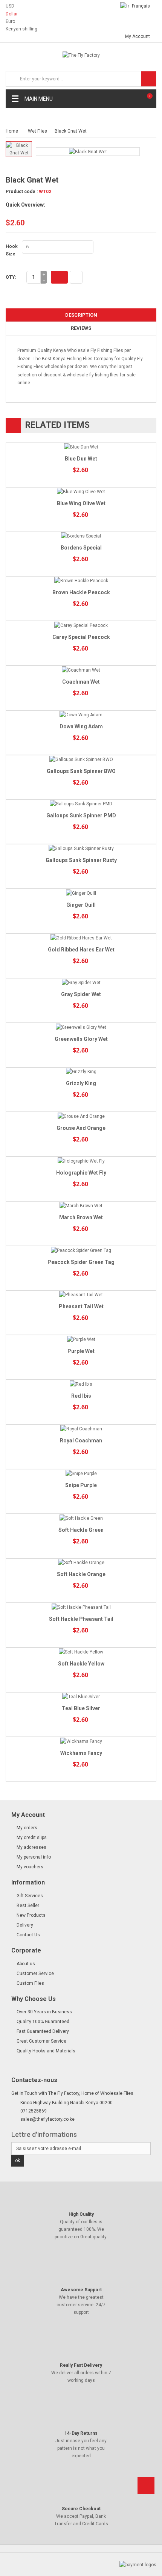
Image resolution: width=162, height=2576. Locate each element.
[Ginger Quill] (81, 893)
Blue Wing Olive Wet (81, 503)
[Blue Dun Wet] (81, 447)
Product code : (22, 192)
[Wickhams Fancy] (81, 1741)
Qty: (11, 277)
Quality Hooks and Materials (46, 2051)
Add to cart (59, 277)
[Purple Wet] (81, 1339)
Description (81, 315)
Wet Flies (37, 131)
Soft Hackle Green (81, 1530)
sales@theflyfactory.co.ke (47, 2119)
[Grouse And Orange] (81, 1116)
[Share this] (76, 277)
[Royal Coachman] (81, 1429)
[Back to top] (146, 2488)
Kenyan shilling (21, 29)
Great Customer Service (41, 2041)
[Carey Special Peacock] (81, 625)
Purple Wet (81, 1351)
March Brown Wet (81, 1217)
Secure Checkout (81, 2509)
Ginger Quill (81, 905)
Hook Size (12, 250)
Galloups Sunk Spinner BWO (81, 771)
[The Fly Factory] (81, 57)
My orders (27, 1828)
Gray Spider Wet (81, 994)
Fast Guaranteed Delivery (43, 2031)
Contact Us (28, 1935)
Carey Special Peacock (81, 637)
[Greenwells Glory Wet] (81, 1027)
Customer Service (35, 1974)
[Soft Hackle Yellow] (81, 1652)
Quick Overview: (25, 205)
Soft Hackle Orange (81, 1574)
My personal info (34, 1857)
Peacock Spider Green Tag (81, 1262)
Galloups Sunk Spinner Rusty (81, 860)
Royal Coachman (81, 1441)
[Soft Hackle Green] (81, 1518)
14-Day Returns (81, 2433)
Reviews (81, 328)
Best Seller (28, 1906)
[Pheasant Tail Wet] (81, 1295)
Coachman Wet (81, 682)
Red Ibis (81, 1396)
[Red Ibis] (81, 1384)
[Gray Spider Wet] (81, 982)
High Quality (81, 2214)
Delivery (25, 1925)
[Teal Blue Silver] (81, 1696)
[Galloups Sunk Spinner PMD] (81, 804)
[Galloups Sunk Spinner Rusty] (81, 848)
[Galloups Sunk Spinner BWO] (81, 759)
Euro (10, 21)
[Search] (148, 79)
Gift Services (30, 1896)
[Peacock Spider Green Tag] (81, 1250)
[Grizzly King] (81, 1072)
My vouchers (30, 1867)
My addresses (31, 1847)
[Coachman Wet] (81, 670)
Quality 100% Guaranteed (43, 2022)
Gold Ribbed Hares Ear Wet (81, 950)
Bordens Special (81, 548)
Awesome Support (81, 2290)
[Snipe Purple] (81, 1473)
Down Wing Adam (81, 726)
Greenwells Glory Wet (81, 1039)
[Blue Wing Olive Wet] (81, 491)
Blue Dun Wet (81, 459)
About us (26, 1964)
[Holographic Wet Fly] (81, 1161)
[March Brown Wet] (81, 1206)
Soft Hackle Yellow (81, 1664)
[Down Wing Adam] (81, 715)
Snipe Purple (81, 1485)
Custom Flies (30, 1983)
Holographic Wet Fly (81, 1173)
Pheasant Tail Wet (81, 1306)
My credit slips (32, 1838)
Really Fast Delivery (81, 2365)
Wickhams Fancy (81, 1753)
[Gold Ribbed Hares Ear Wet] (81, 938)
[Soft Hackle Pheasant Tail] (81, 1607)
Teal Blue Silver (81, 1708)
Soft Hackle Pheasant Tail (81, 1619)
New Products (31, 1915)
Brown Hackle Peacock (81, 592)
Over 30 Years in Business (44, 2012)
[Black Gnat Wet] (19, 149)
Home (12, 131)
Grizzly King (81, 1083)
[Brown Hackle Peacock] (81, 581)
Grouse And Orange (81, 1128)
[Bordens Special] (81, 536)
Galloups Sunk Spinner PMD (81, 815)
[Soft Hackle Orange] (81, 1563)
